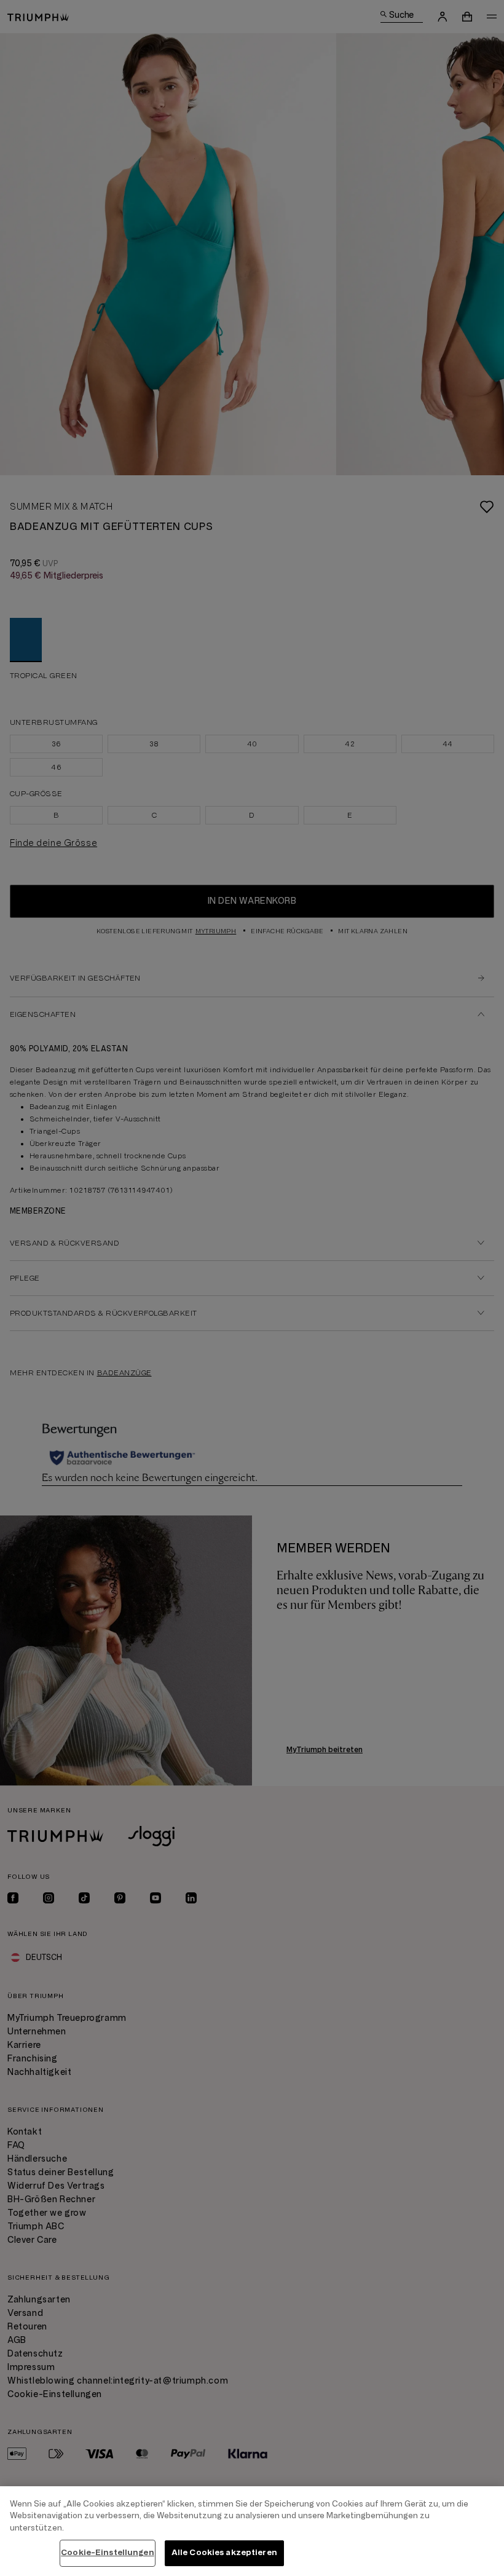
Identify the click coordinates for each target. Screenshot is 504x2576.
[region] (252, 2531)
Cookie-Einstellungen (108, 2553)
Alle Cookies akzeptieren (224, 2553)
